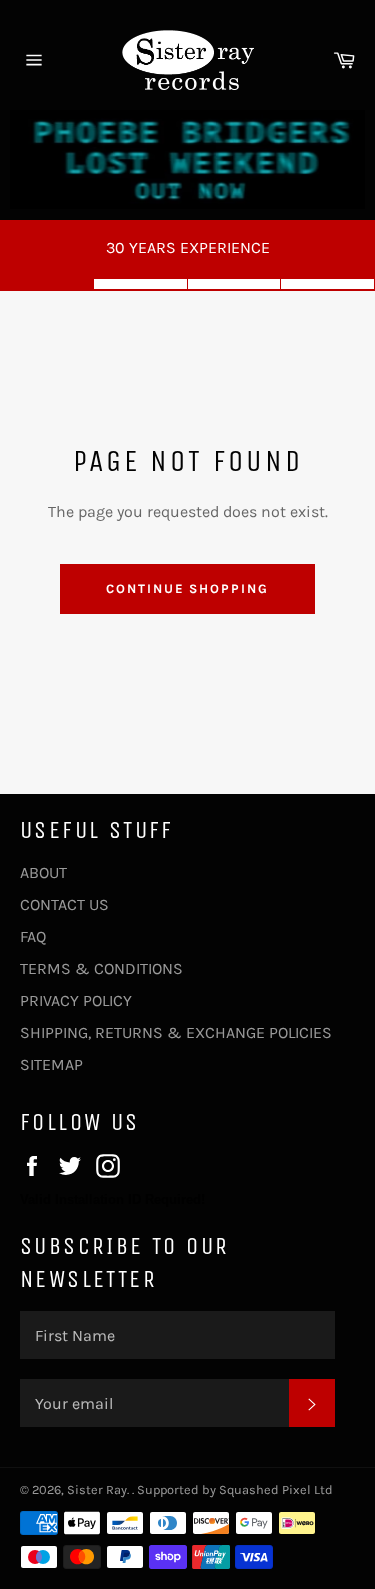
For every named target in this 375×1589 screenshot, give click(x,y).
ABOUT (43, 872)
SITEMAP (51, 1064)
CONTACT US (64, 904)
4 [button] (328, 284)
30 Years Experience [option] (188, 247)
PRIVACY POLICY (76, 1000)
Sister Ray (97, 1489)
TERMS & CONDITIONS (101, 968)
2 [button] (141, 284)
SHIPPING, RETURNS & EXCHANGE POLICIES (176, 1032)
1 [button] (47, 284)
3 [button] (235, 284)
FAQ (33, 936)
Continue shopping (187, 588)
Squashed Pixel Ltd (276, 1489)
